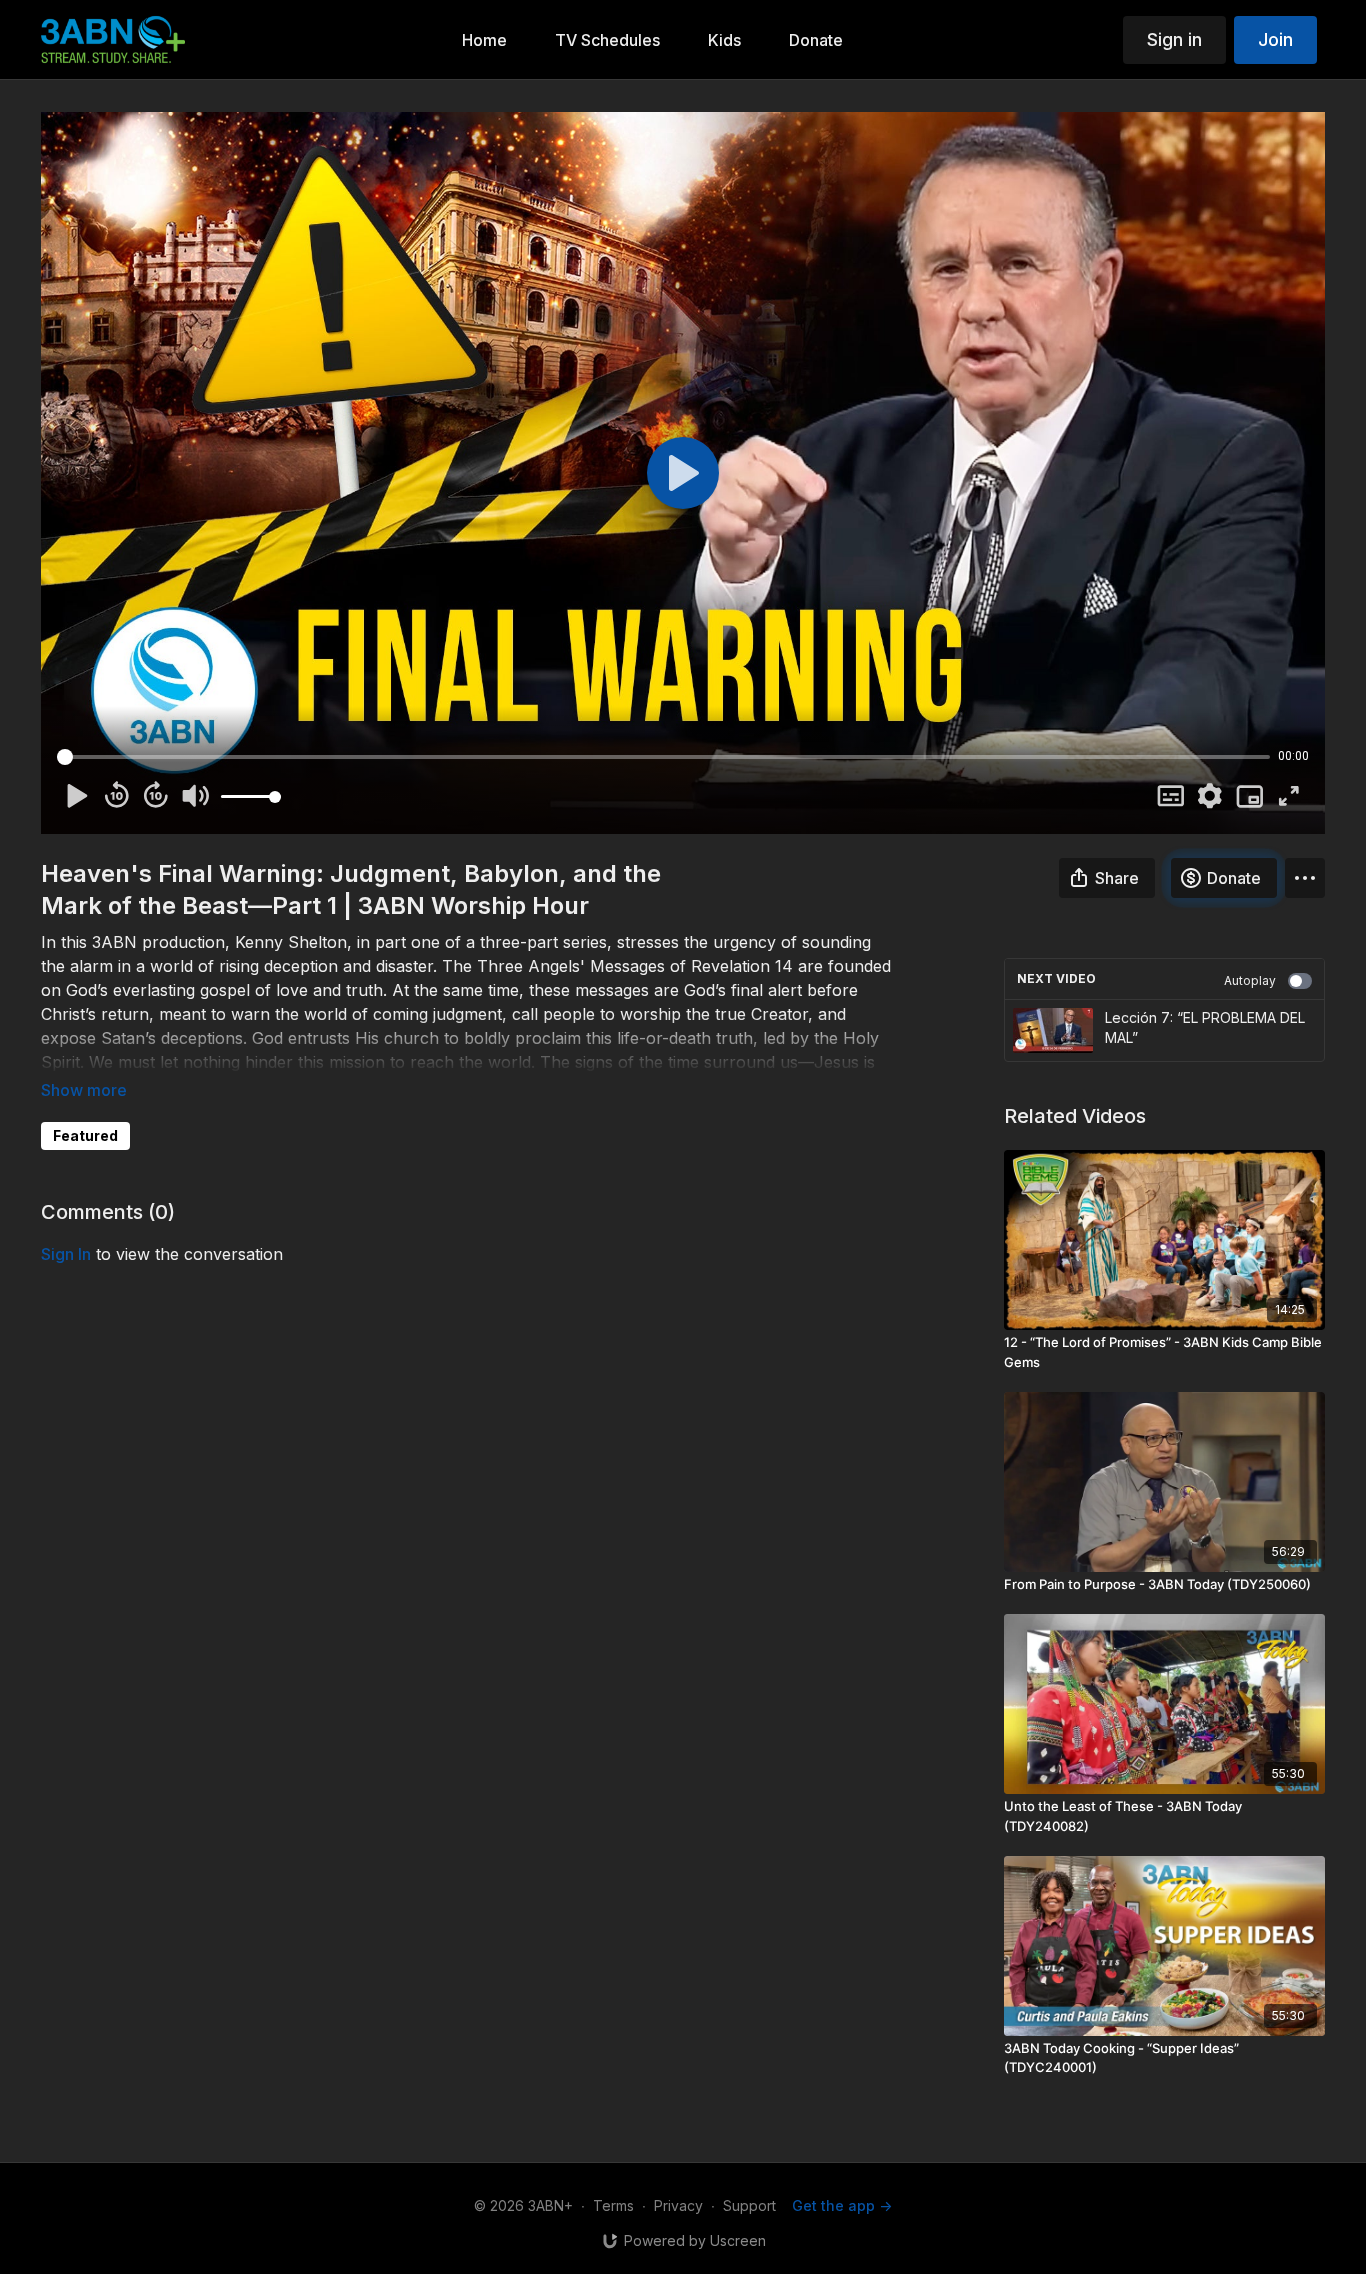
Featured (85, 1135)
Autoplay (1250, 980)
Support (749, 2205)
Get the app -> (842, 2205)
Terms (613, 2205)
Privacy (678, 2205)
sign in (66, 1254)
